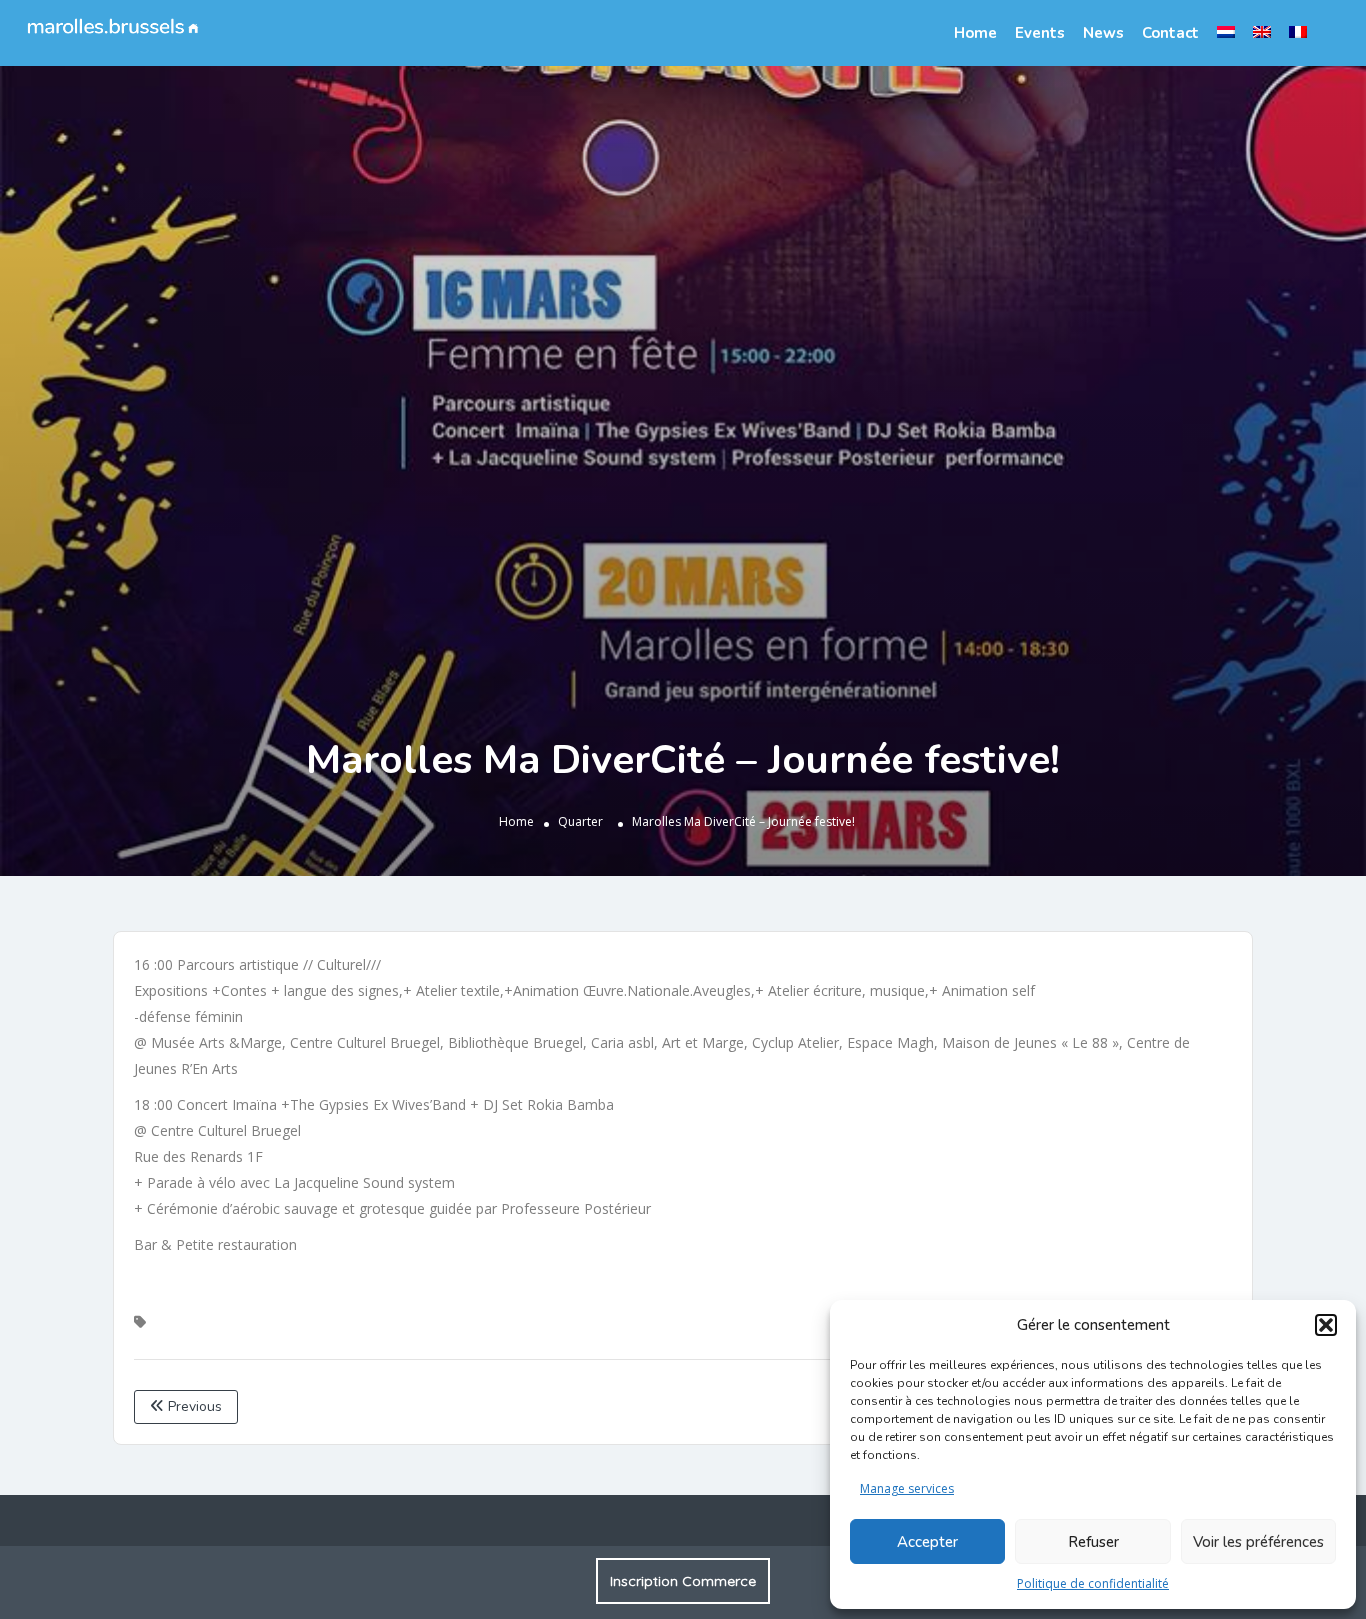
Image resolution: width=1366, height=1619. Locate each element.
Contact (1170, 33)
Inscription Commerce (683, 1581)
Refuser (1093, 1542)
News (1103, 33)
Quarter (580, 820)
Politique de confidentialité (1093, 1583)
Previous (193, 1406)
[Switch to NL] (1226, 32)
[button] (1326, 1325)
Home (975, 33)
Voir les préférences (1258, 1542)
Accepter (927, 1542)
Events (1040, 33)
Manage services (907, 1488)
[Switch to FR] (1298, 32)
